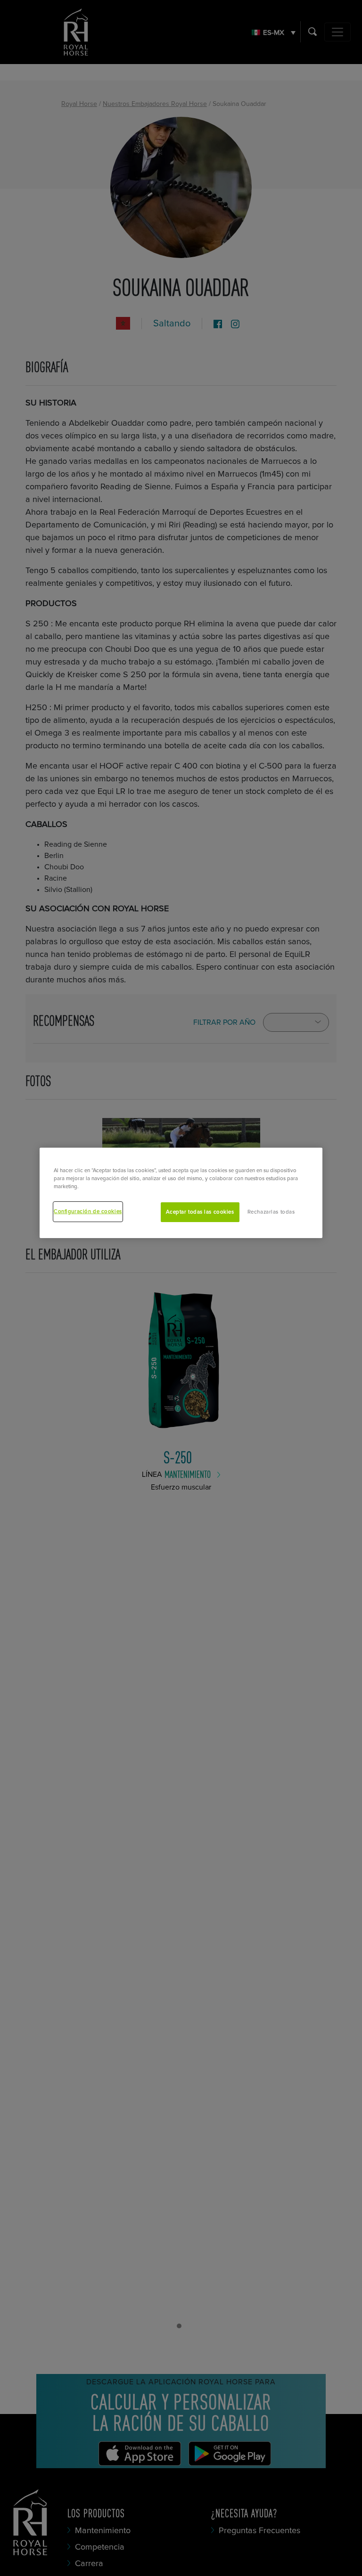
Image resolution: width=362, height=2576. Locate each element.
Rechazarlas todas (271, 1212)
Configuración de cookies (88, 1211)
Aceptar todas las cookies (200, 1212)
